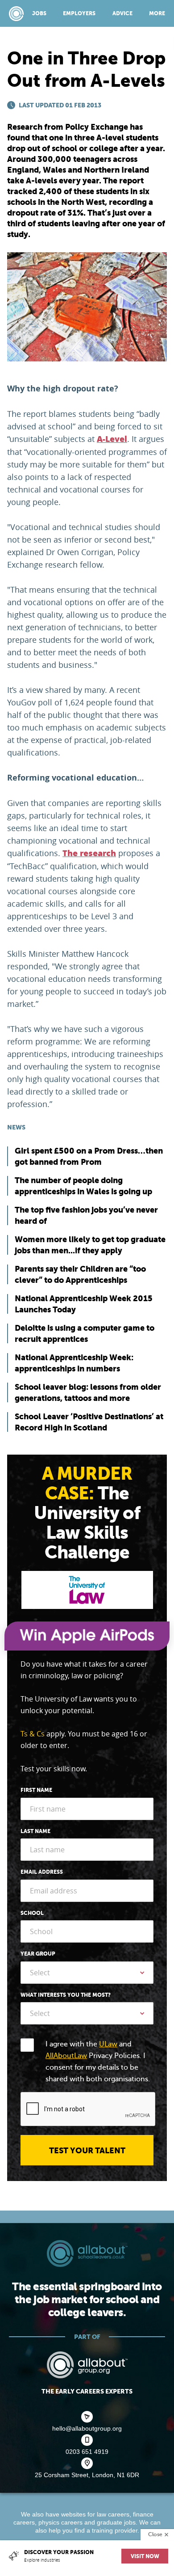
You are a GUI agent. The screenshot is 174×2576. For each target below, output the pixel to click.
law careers (113, 2514)
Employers (79, 13)
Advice (122, 13)
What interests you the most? (66, 1995)
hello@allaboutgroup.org (87, 2428)
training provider (115, 2530)
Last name (35, 1831)
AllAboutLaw (66, 2056)
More (157, 13)
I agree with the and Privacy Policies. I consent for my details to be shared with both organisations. (98, 2062)
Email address (42, 1872)
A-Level (112, 439)
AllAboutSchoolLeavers (16, 14)
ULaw (108, 2044)
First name (36, 1790)
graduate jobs (116, 2522)
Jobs (39, 13)
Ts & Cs (33, 1734)
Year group (38, 1954)
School (32, 1913)
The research (89, 853)
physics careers (60, 2522)
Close (155, 2534)
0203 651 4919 (87, 2452)
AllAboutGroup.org (87, 2365)
